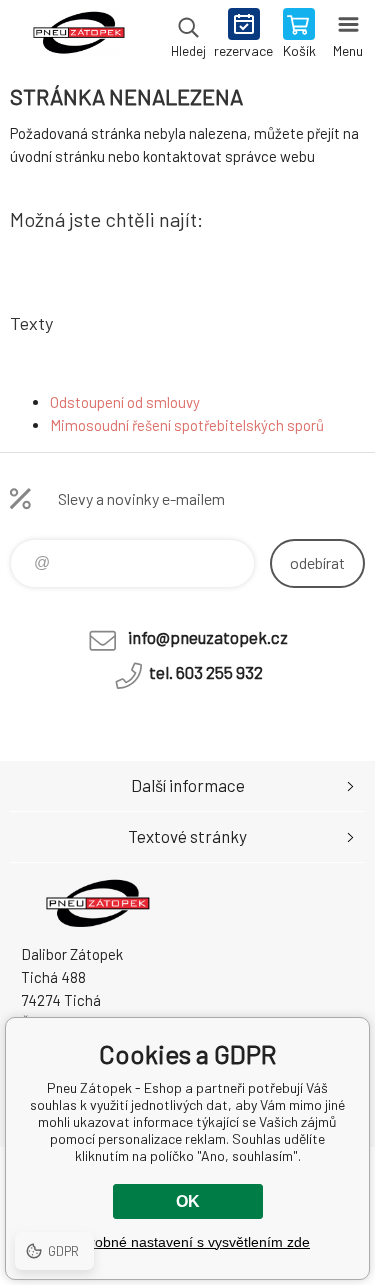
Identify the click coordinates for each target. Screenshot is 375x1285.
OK (188, 1201)
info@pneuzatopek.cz (208, 637)
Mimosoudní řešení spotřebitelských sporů (187, 425)
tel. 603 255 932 (206, 672)
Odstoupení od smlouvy (125, 402)
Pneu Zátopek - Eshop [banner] (78, 35)
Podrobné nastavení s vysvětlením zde (187, 1242)
